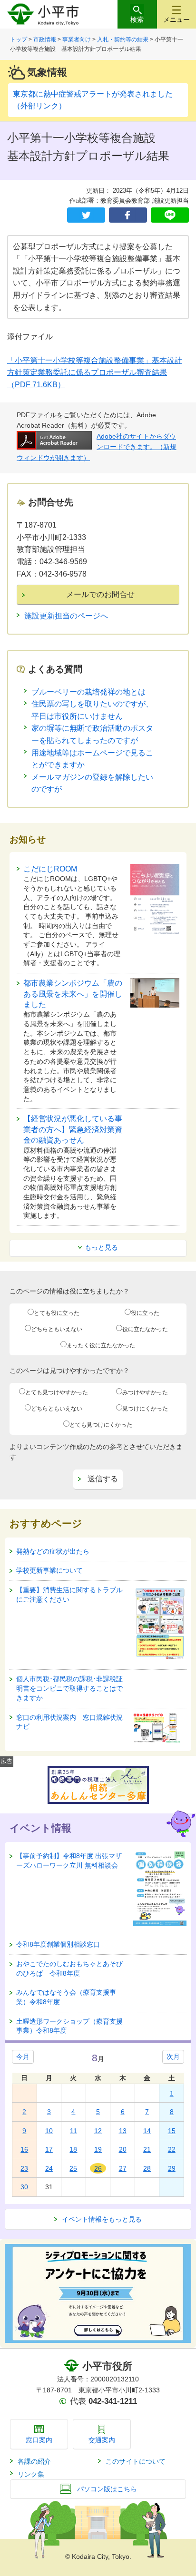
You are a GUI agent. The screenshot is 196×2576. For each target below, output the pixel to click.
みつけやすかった (145, 1392)
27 (123, 2168)
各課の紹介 (34, 2461)
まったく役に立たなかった (101, 1345)
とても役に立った (57, 1313)
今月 (23, 2057)
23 (24, 2168)
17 (49, 2149)
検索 (137, 20)
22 (172, 2149)
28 (147, 2168)
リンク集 (31, 2474)
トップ (19, 39)
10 (49, 2131)
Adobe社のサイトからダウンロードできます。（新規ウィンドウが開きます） (97, 447)
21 (147, 2149)
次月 (173, 2057)
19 (98, 2149)
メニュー (176, 20)
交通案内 (102, 2440)
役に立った (145, 1313)
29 (172, 2168)
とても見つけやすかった (57, 1392)
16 (24, 2149)
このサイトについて (136, 2461)
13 (123, 2131)
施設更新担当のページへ (66, 616)
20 (123, 2149)
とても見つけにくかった (101, 1425)
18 (73, 2149)
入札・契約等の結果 (123, 39)
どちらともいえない (57, 1329)
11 (73, 2131)
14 (147, 2131)
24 (49, 2168)
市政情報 (45, 39)
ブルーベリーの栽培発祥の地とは (88, 692)
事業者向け (77, 39)
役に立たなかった (145, 1329)
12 (98, 2131)
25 (73, 2168)
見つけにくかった (145, 1409)
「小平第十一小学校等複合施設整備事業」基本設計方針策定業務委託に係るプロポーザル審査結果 (95, 372)
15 (172, 2131)
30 (24, 2187)
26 (98, 2168)
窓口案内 (39, 2440)
